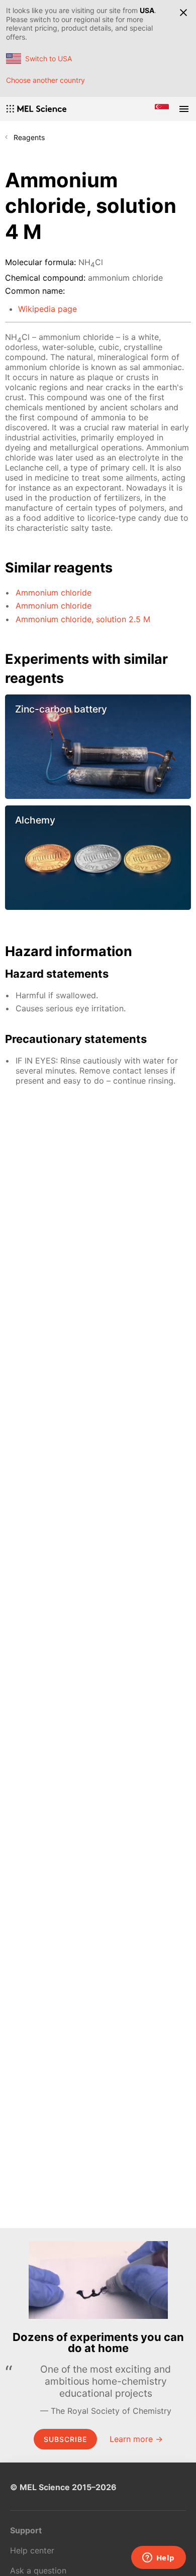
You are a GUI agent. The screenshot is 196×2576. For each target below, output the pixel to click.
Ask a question (38, 2570)
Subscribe (65, 2439)
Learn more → (136, 2439)
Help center (32, 2550)
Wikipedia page (47, 309)
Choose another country (45, 80)
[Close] (183, 13)
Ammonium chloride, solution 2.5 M (83, 619)
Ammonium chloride (54, 593)
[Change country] (162, 109)
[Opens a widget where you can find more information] (158, 2558)
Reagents (29, 137)
